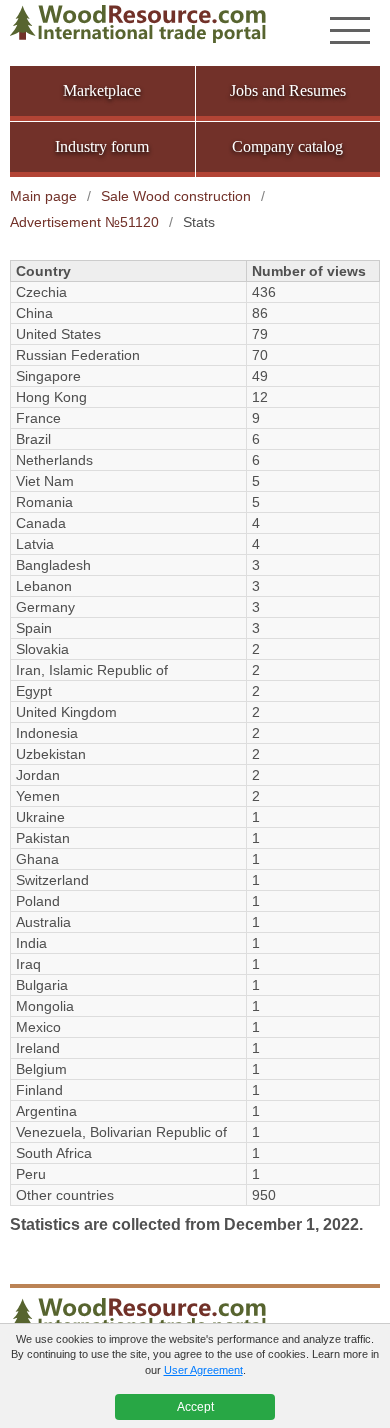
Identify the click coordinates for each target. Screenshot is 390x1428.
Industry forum (102, 146)
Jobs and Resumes (288, 90)
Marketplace (102, 90)
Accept (195, 1407)
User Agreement (203, 1370)
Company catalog (287, 146)
